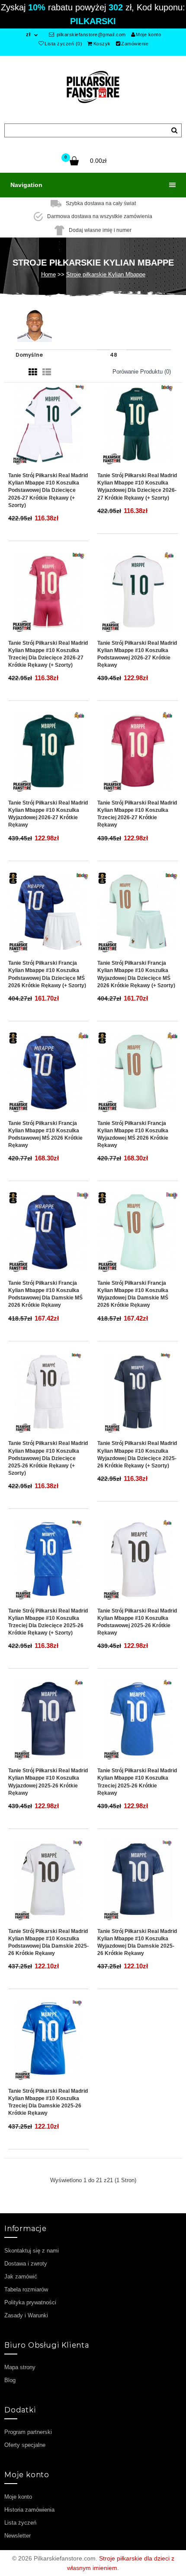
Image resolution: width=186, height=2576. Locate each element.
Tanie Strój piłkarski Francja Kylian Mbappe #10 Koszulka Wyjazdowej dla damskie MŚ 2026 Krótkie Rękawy (133, 1294)
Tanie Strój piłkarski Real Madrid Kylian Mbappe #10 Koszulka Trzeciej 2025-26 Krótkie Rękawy (137, 1782)
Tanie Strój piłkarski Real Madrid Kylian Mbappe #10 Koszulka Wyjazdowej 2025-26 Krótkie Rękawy (48, 1782)
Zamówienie (135, 44)
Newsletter (18, 2536)
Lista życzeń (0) (63, 44)
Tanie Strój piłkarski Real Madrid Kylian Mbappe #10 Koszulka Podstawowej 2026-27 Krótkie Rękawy (137, 654)
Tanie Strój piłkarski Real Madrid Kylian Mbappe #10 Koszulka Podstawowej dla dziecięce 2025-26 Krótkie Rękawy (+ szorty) (48, 1458)
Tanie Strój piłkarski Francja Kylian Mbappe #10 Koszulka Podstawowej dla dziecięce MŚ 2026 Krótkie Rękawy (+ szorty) (47, 974)
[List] (47, 372)
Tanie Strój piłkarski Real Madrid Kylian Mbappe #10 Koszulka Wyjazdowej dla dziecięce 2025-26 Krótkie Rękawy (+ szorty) (137, 1454)
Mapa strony (20, 2367)
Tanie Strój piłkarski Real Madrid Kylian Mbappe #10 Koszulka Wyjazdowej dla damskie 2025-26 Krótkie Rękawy (137, 1942)
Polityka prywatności (30, 2302)
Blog (10, 2380)
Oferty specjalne (25, 2445)
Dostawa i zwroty (26, 2264)
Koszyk (102, 44)
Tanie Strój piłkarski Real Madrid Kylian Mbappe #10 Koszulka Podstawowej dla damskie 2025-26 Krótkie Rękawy (48, 1942)
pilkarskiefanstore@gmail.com (90, 35)
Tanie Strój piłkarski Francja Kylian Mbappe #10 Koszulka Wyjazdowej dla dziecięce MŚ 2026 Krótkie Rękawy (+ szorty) (136, 974)
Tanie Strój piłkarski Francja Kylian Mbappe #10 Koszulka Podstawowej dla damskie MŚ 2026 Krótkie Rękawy (45, 1294)
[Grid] (33, 372)
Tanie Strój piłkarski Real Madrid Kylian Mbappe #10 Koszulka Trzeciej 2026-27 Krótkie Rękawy (137, 814)
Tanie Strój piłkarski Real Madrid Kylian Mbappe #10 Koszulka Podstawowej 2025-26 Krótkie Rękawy (137, 1622)
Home (48, 274)
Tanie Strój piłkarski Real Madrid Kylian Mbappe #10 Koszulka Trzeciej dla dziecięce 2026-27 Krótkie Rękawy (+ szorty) (48, 654)
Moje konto (148, 35)
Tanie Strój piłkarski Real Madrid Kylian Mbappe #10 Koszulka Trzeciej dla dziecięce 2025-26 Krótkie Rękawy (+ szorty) (48, 1622)
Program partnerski (28, 2432)
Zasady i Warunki (26, 2315)
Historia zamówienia (29, 2510)
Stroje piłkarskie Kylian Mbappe (106, 274)
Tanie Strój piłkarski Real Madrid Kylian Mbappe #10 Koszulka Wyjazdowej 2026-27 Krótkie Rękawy (48, 814)
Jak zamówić (21, 2277)
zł (28, 35)
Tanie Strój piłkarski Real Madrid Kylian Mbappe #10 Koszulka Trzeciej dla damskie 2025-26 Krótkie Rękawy (48, 2102)
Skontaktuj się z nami (32, 2251)
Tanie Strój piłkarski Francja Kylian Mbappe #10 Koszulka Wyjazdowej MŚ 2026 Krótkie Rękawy (133, 1134)
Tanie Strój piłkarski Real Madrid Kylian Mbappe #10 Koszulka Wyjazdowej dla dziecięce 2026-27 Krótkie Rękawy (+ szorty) (137, 486)
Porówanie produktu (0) (142, 372)
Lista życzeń (20, 2523)
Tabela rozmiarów (26, 2289)
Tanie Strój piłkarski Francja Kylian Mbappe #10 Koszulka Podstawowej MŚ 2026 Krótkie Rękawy (45, 1134)
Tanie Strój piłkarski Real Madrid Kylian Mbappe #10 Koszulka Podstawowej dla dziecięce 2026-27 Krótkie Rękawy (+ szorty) (48, 490)
